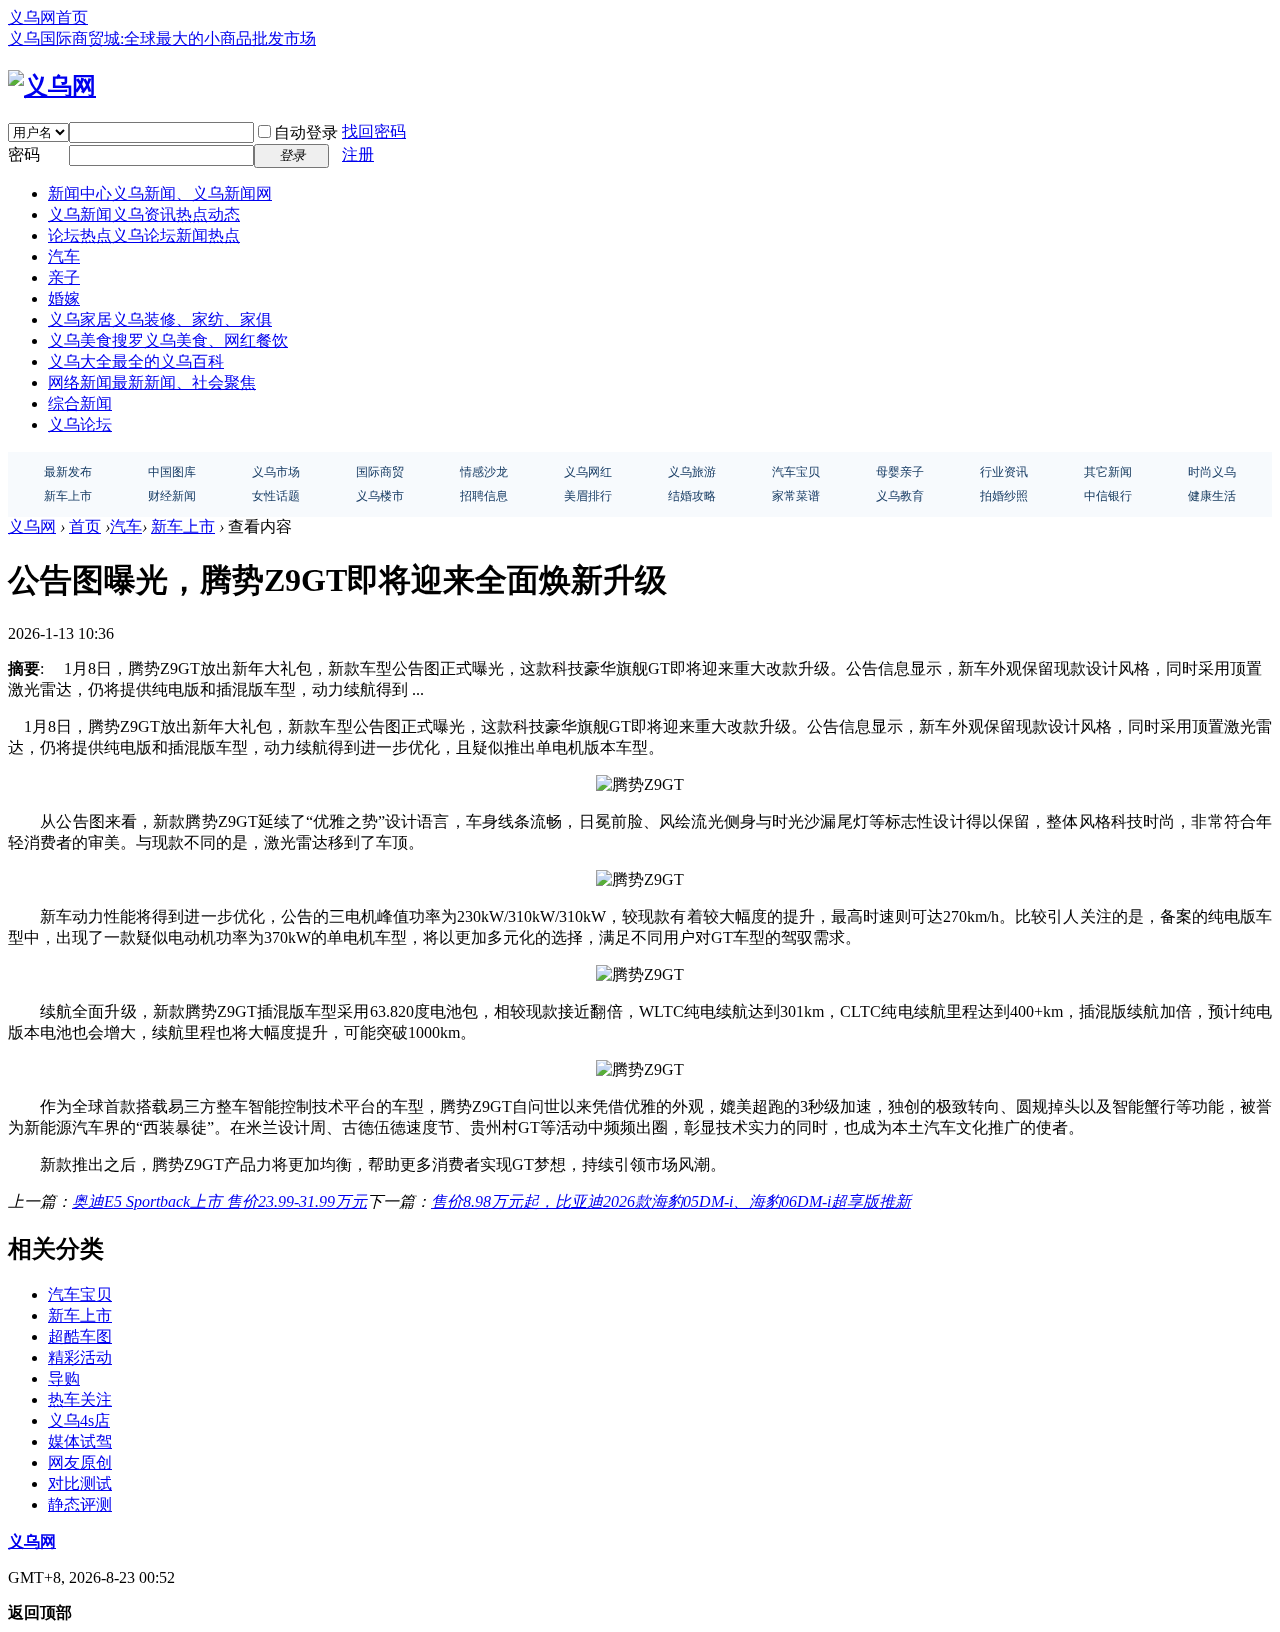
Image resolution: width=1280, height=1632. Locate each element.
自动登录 (306, 132)
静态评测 (80, 1504)
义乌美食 (168, 340)
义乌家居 (160, 319)
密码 (24, 154)
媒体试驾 (80, 1441)
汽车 (64, 256)
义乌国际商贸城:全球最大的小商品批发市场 (162, 38)
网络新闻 (152, 382)
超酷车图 (80, 1336)
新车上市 (183, 526)
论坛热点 (144, 235)
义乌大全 (136, 361)
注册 (358, 154)
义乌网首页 (48, 17)
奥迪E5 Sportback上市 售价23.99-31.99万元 (219, 1201)
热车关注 (80, 1399)
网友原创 (80, 1462)
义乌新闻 (144, 214)
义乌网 (32, 526)
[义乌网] (52, 86)
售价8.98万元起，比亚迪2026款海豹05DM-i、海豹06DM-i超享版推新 (671, 1201)
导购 (64, 1378)
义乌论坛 (80, 424)
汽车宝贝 (80, 1294)
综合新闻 (80, 403)
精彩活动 (80, 1357)
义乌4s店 (79, 1420)
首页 (85, 526)
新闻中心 (160, 193)
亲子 (64, 277)
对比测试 (80, 1483)
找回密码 (374, 131)
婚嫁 (64, 298)
